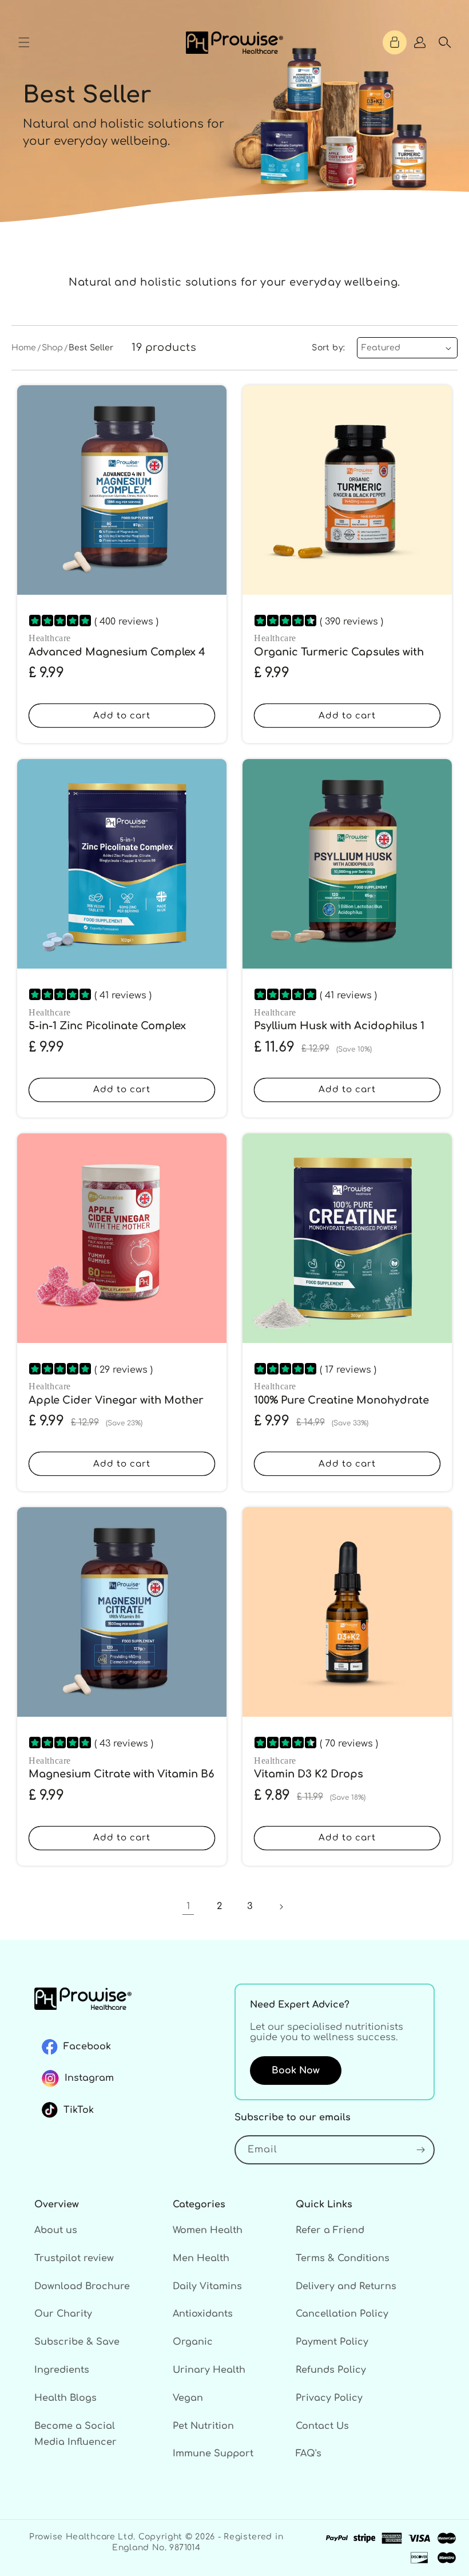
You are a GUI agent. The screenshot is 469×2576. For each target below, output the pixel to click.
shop (52, 348)
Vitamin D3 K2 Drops (309, 1774)
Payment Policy (332, 2342)
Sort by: (328, 348)
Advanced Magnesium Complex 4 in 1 (117, 659)
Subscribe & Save (77, 2342)
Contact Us (322, 2426)
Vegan (188, 2398)
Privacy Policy (329, 2398)
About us (56, 2230)
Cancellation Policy (342, 2314)
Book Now (296, 2071)
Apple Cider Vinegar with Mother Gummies (116, 1407)
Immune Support (213, 2453)
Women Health (208, 2230)
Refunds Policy (331, 2370)
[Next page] (281, 1907)
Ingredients (62, 2370)
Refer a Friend (330, 2230)
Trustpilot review (74, 2258)
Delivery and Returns (346, 2286)
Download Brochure (82, 2286)
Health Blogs (65, 2398)
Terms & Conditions (343, 2258)
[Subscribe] (420, 2150)
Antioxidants (203, 2314)
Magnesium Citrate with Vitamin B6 (121, 1774)
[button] (24, 42)
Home (24, 348)
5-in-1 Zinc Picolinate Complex (107, 1026)
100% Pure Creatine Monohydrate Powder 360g (341, 1407)
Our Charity (63, 2314)
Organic (193, 2342)
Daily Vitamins (207, 2286)
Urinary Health (209, 2370)
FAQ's (309, 2453)
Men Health (201, 2258)
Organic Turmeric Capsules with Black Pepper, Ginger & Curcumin (341, 659)
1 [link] (188, 1906)
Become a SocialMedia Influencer (75, 2434)
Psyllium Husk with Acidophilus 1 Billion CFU (339, 1033)
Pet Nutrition (203, 2426)
